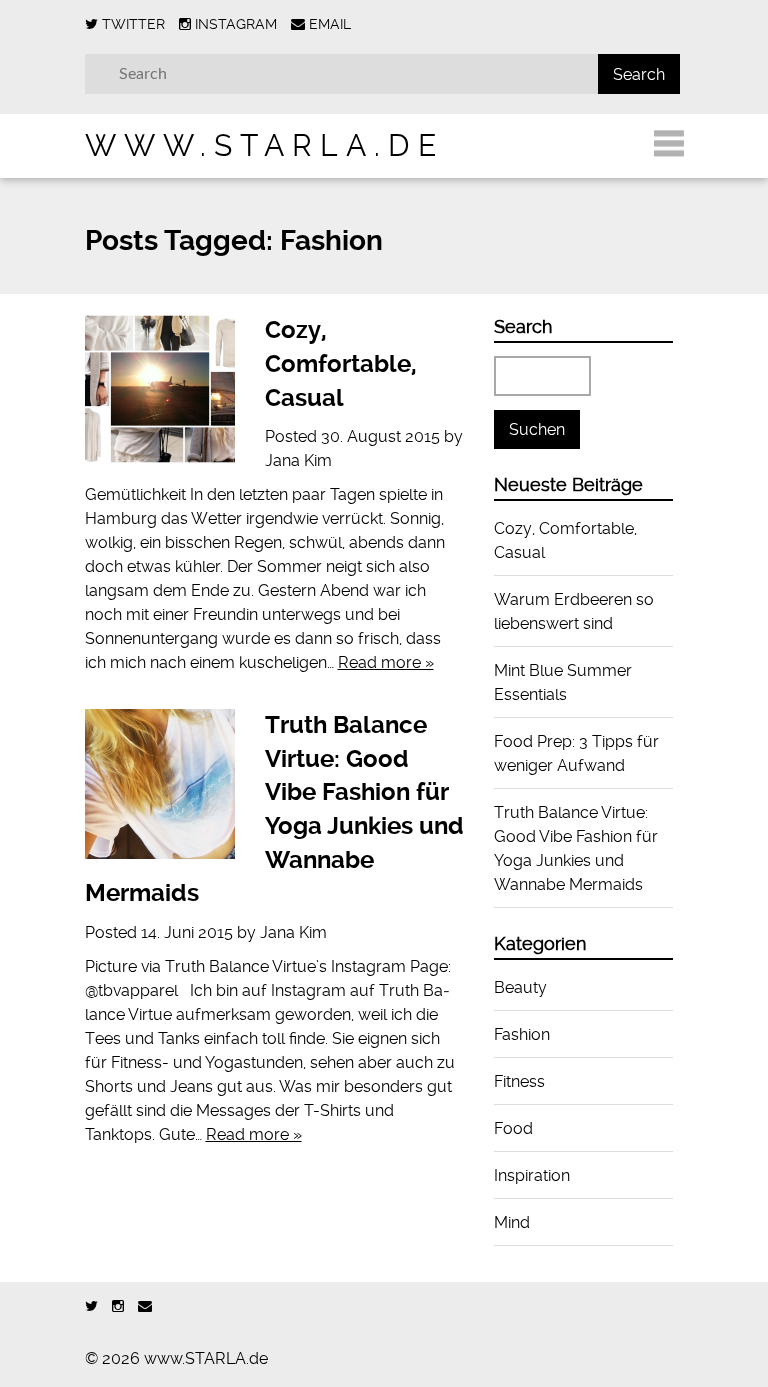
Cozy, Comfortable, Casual (341, 363)
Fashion (522, 1034)
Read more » (386, 662)
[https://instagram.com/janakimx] (118, 1306)
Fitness (519, 1081)
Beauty (520, 987)
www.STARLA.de (264, 145)
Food (513, 1128)
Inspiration (532, 1175)
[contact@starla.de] (145, 1306)
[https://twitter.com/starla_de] (91, 1306)
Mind (512, 1222)
